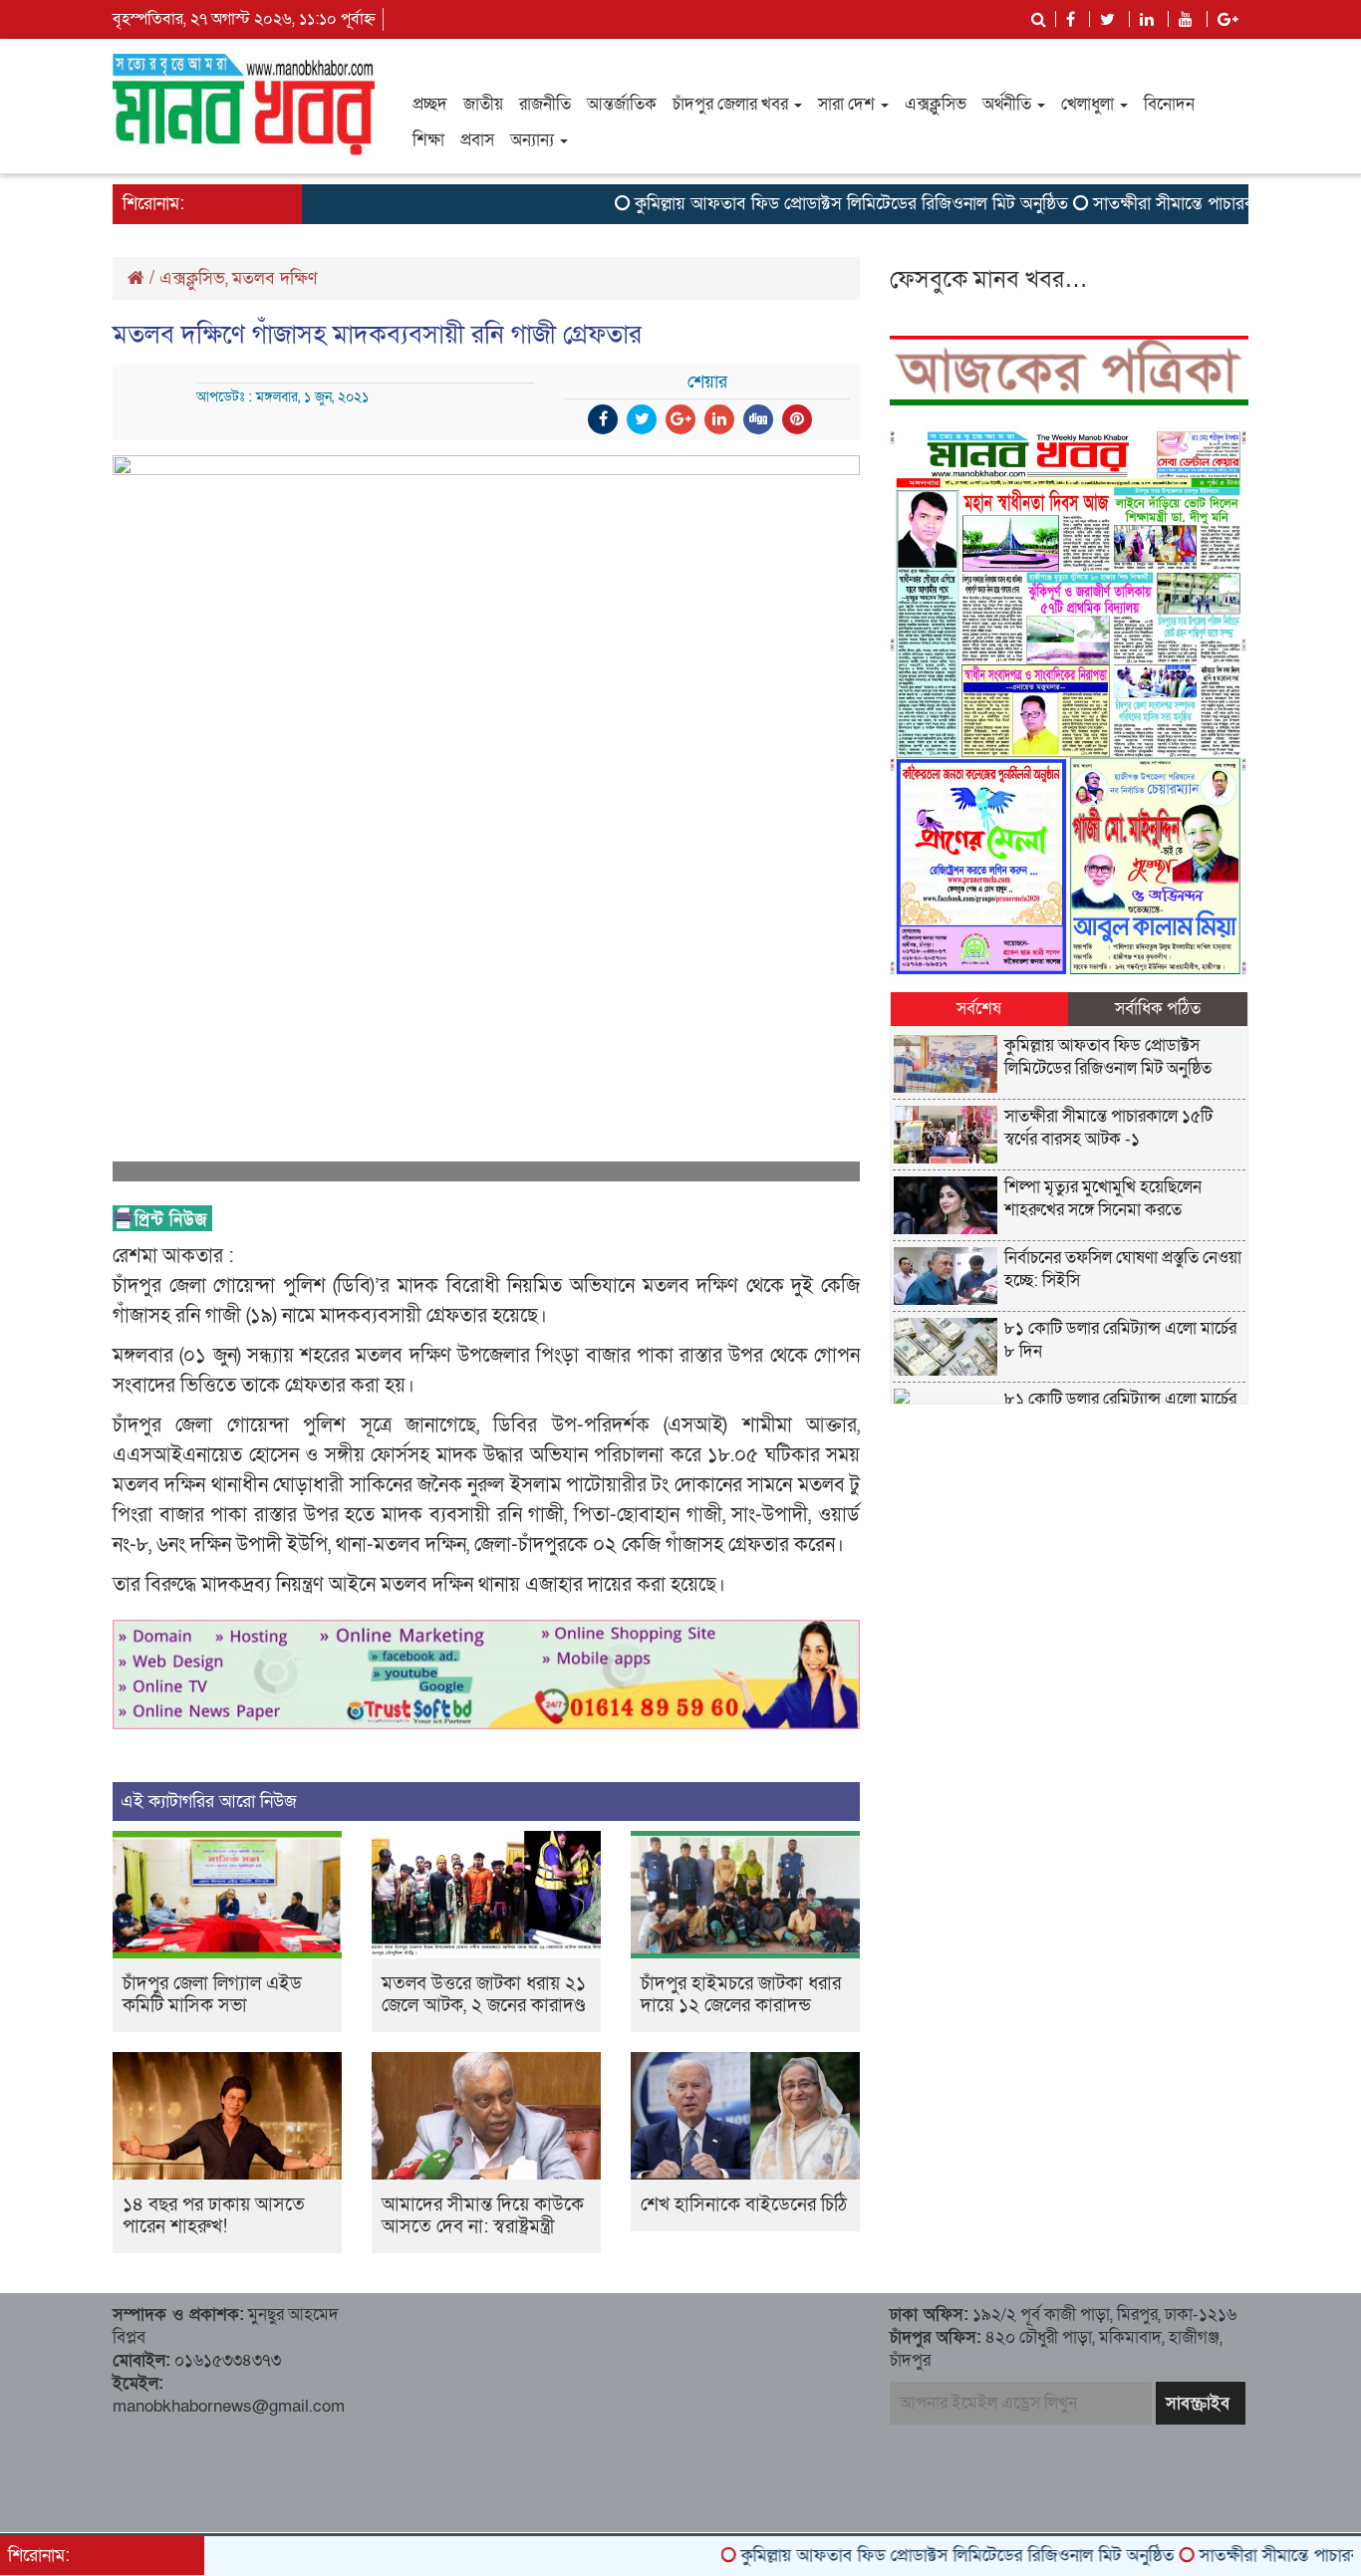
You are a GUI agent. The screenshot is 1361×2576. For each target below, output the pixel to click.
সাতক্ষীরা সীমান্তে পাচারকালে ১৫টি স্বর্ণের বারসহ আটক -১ (1108, 1128)
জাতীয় (483, 104)
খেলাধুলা (1089, 104)
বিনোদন (1169, 104)
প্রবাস (477, 140)
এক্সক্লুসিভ (936, 104)
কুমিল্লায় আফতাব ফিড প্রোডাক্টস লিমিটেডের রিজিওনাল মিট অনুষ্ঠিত (795, 204)
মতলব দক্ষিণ (274, 278)
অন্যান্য (534, 140)
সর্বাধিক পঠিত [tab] (1158, 1009)
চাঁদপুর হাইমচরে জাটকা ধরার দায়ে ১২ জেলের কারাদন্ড (741, 1995)
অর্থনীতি (1009, 104)
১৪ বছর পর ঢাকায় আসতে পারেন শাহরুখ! (214, 2216)
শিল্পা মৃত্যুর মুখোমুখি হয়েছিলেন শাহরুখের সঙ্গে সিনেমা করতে (1103, 1198)
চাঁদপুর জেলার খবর (732, 104)
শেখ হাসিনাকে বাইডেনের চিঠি (744, 2205)
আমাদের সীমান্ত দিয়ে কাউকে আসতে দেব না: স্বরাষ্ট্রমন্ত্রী (483, 2216)
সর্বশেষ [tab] (979, 1009)
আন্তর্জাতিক (622, 104)
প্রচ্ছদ (430, 104)
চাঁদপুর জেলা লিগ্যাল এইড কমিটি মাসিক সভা (212, 1995)
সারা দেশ (848, 104)
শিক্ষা (428, 140)
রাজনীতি (545, 104)
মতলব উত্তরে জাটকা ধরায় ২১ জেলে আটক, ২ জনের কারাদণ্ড (484, 1995)
